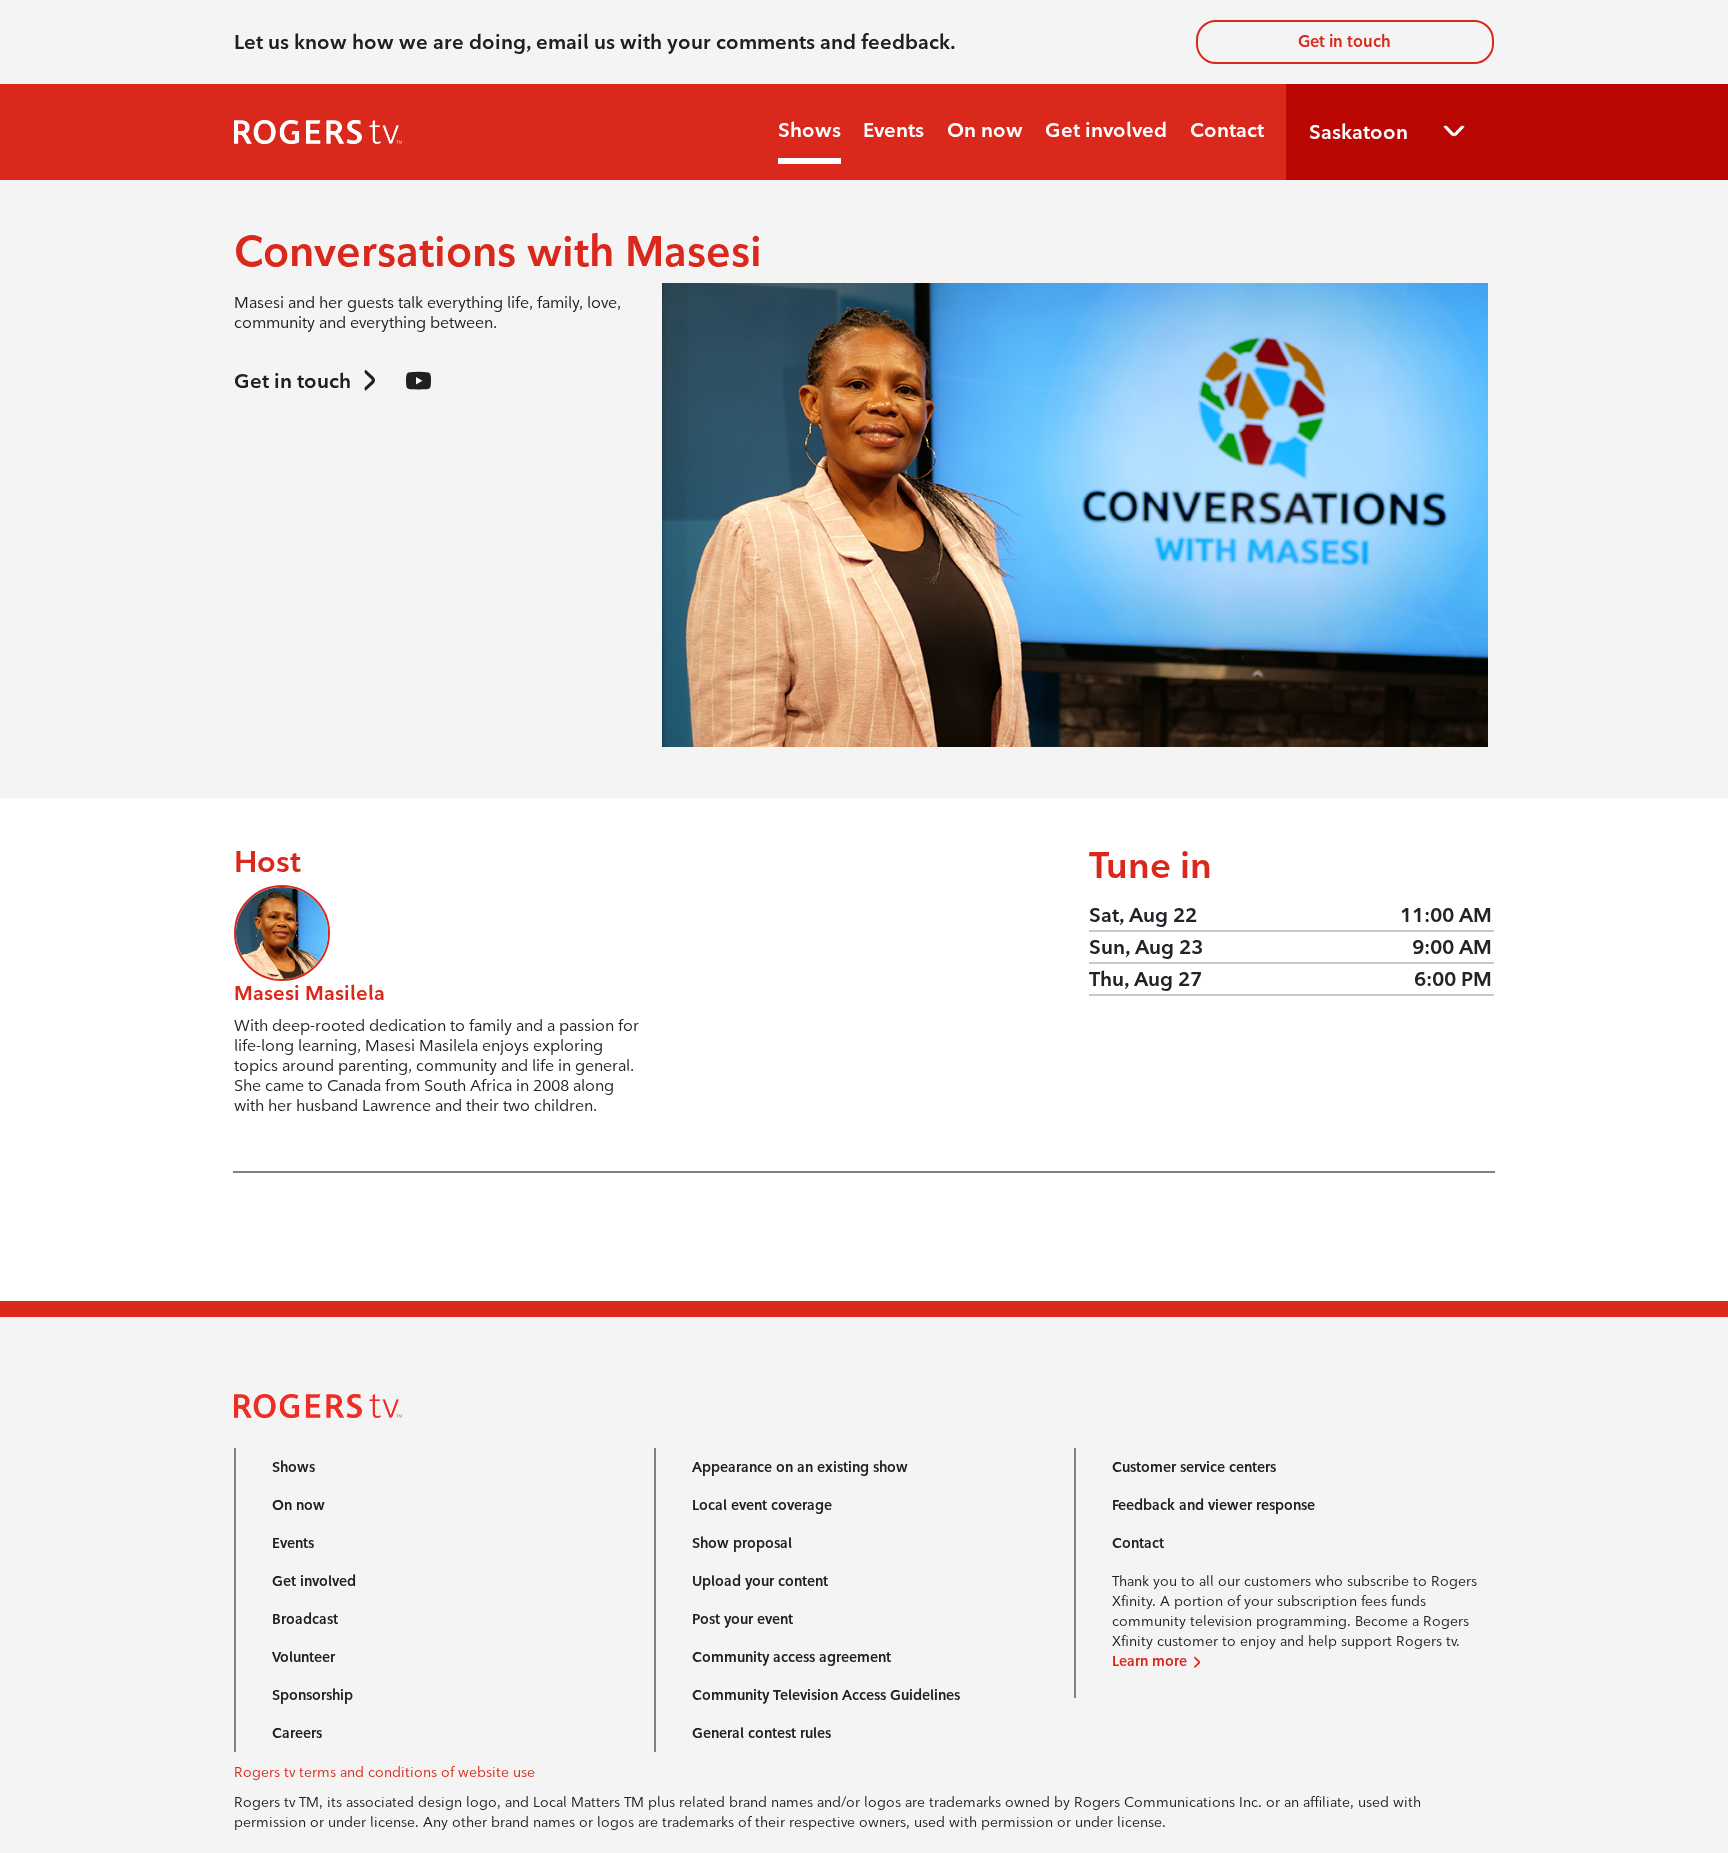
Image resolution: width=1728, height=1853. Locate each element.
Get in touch (1344, 41)
